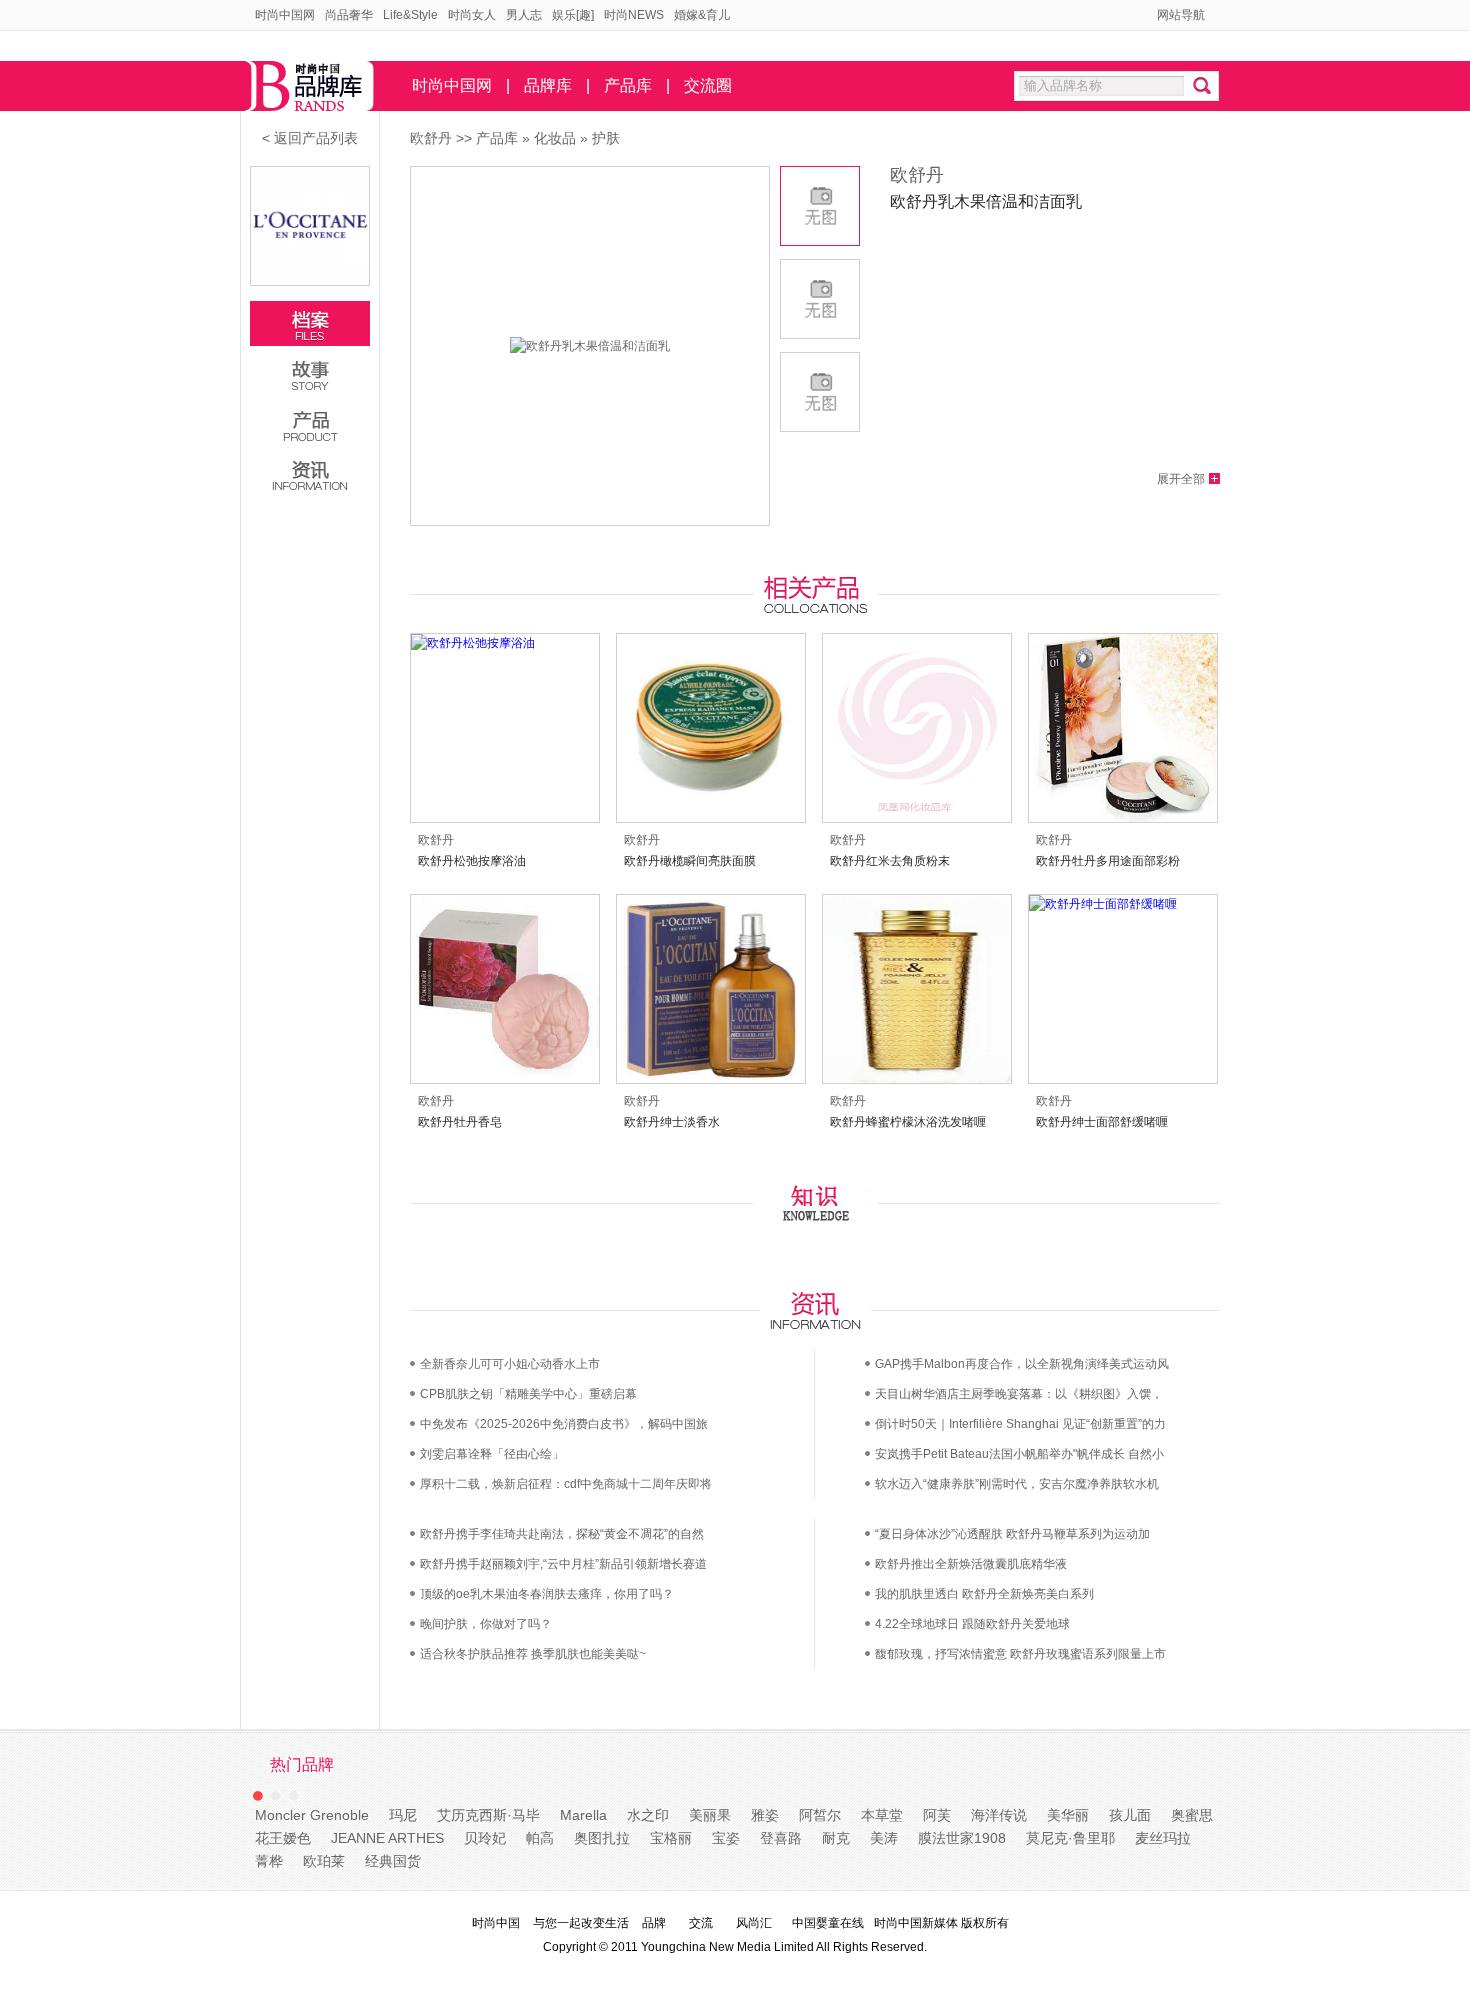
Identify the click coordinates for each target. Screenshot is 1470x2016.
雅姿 (765, 1815)
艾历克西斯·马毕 (488, 1815)
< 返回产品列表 (310, 138)
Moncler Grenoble (312, 1815)
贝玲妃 (485, 1838)
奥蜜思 (1192, 1815)
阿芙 (937, 1815)
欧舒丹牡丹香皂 (460, 1122)
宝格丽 (671, 1838)
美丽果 (710, 1815)
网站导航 (1181, 15)
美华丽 (1068, 1815)
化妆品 (555, 138)
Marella (583, 1815)
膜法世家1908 (962, 1838)
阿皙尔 (820, 1815)
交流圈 (708, 85)
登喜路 (781, 1838)
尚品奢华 (349, 15)
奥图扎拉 (602, 1838)
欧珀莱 (324, 1861)
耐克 (836, 1838)
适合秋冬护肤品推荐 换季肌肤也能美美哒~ (533, 1654)
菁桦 (269, 1861)
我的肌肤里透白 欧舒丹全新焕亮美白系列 (984, 1594)
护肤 (606, 138)
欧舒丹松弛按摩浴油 (472, 861)
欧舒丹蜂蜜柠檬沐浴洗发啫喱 (908, 1122)
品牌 (654, 1923)
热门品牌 (302, 1764)
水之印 (648, 1815)
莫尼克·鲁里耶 (1070, 1838)
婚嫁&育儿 (702, 15)
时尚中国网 (285, 15)
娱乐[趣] (573, 15)
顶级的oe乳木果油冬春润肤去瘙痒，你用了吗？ (547, 1594)
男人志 (524, 15)
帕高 (540, 1838)
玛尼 (403, 1815)
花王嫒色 (283, 1838)
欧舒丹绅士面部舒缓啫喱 (1102, 1122)
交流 (701, 1923)
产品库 (628, 85)
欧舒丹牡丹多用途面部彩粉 (1108, 861)
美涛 (884, 1838)
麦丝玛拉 (1163, 1838)
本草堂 (882, 1815)
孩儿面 (1130, 1815)
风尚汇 (754, 1923)
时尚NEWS (634, 15)
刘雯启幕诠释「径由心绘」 (492, 1454)
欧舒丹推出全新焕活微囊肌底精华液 (971, 1564)
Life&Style (410, 15)
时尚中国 (496, 1923)
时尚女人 (472, 15)
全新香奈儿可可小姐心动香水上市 (510, 1364)
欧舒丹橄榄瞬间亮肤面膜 (690, 861)
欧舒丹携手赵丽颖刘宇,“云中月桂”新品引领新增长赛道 (563, 1564)
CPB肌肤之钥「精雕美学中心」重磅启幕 (528, 1394)
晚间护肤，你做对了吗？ (486, 1624)
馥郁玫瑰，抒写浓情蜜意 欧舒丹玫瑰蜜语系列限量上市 (1020, 1654)
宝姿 (726, 1838)
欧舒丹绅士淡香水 (672, 1122)
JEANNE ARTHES (387, 1838)
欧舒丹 (431, 138)
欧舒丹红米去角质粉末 (890, 861)
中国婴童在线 (828, 1923)
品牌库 (548, 85)
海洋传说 (999, 1815)
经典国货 (393, 1861)
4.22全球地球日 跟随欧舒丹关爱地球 (972, 1624)
